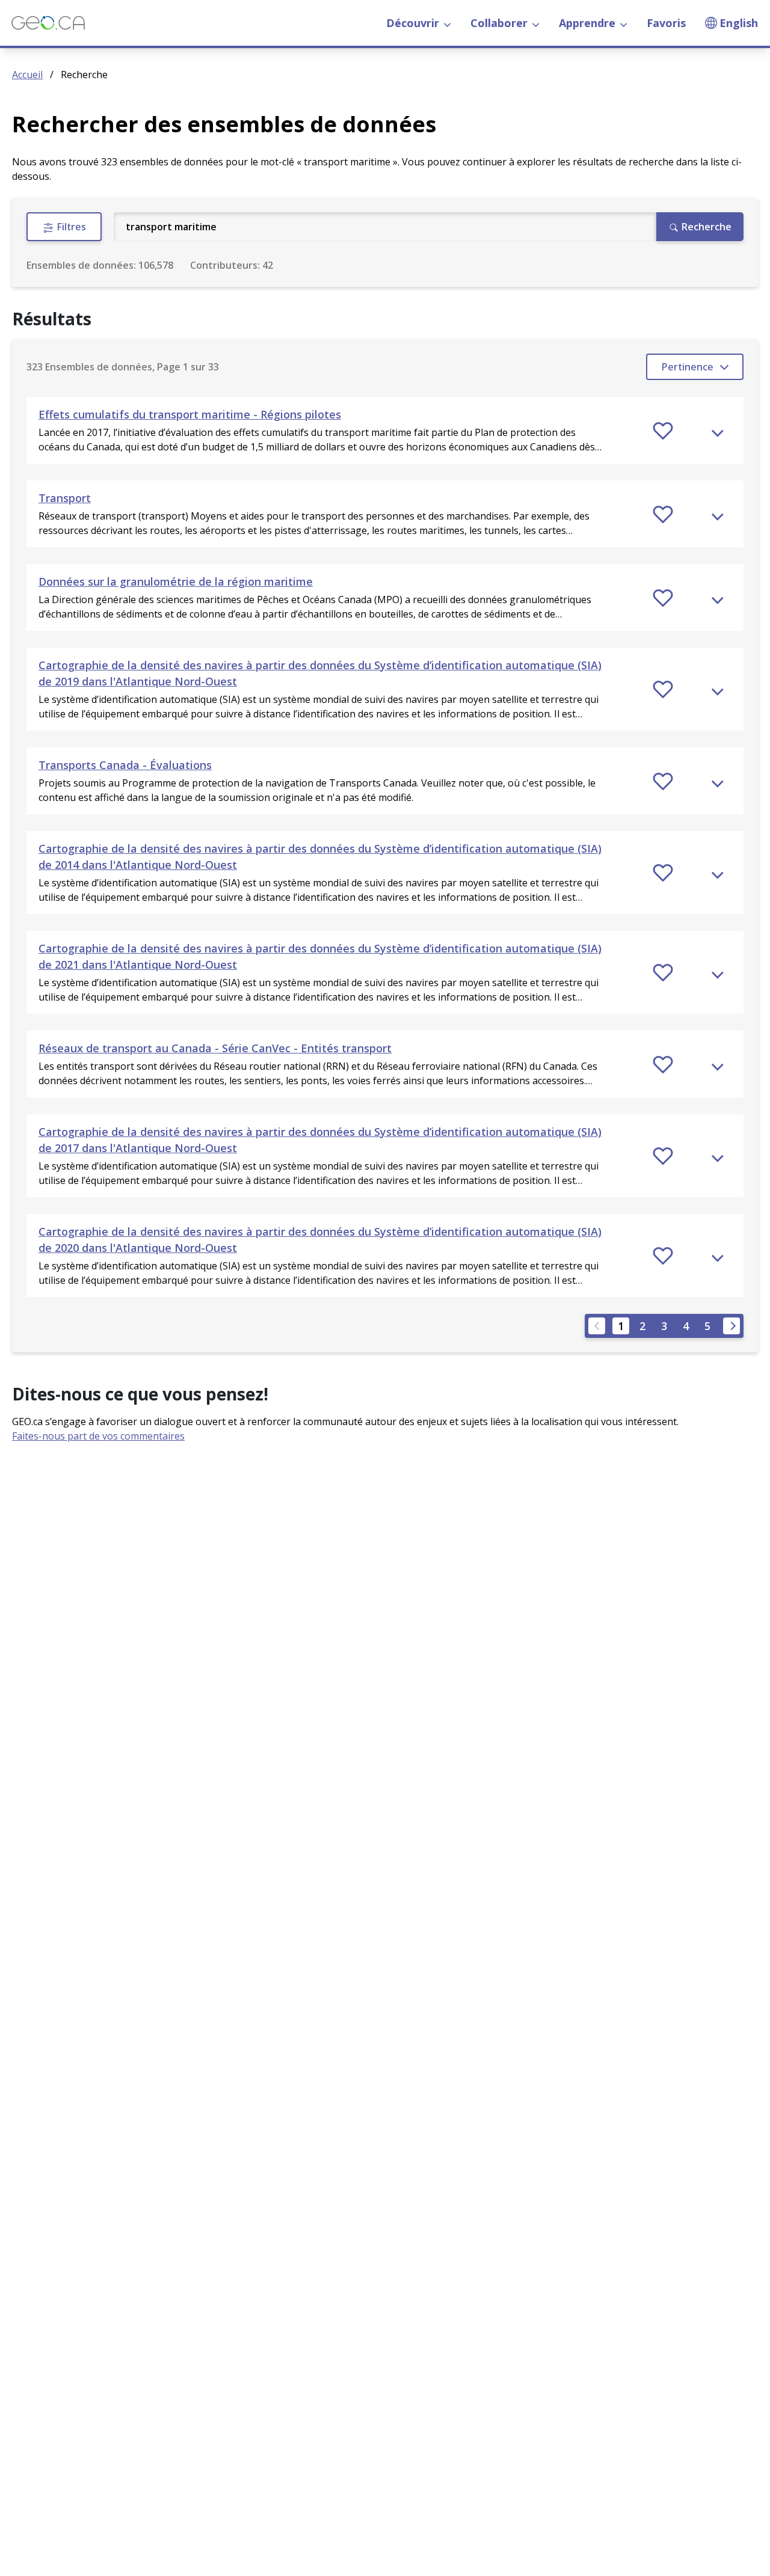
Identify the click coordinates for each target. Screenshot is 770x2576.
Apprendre (587, 23)
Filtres (70, 227)
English (739, 23)
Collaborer (499, 23)
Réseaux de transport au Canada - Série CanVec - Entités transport (215, 1048)
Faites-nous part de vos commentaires (98, 1436)
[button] (385, 430)
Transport (65, 498)
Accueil (27, 75)
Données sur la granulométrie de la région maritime (176, 581)
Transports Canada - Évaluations (125, 765)
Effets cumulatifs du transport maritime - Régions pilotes (190, 414)
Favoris (666, 23)
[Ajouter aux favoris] (663, 431)
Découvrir (413, 23)
